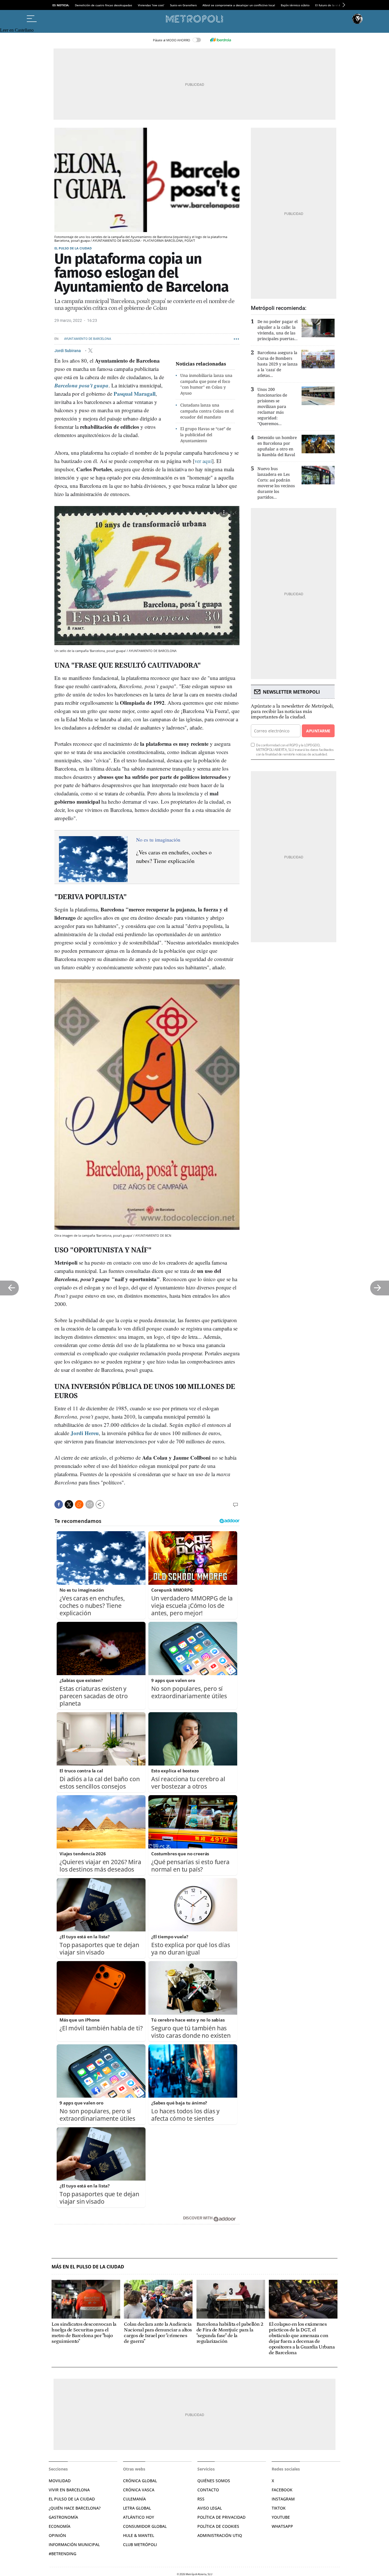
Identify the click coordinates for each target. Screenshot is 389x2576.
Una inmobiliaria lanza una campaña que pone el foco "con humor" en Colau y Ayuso (206, 384)
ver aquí (203, 461)
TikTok (279, 2508)
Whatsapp (282, 2526)
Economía (60, 2526)
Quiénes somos (214, 2481)
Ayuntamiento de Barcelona (88, 339)
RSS (201, 2499)
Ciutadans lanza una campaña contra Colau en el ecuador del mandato (207, 411)
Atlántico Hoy (139, 2517)
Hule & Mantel (139, 2535)
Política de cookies (218, 2526)
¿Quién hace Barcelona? (75, 2508)
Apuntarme (318, 731)
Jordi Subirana (68, 350)
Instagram (283, 2499)
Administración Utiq (220, 2535)
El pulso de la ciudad (73, 248)
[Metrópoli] (195, 19)
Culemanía (134, 2499)
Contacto (208, 2490)
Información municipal (74, 2544)
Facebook (282, 2490)
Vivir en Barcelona (69, 2490)
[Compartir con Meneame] (79, 1504)
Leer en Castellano (17, 30)
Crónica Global (140, 2481)
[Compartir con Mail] (90, 1504)
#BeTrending (63, 2554)
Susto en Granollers (183, 5)
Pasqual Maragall (135, 394)
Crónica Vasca (139, 2490)
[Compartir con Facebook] (59, 1504)
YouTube (281, 2517)
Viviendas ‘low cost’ (151, 5)
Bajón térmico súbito (295, 5)
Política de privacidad (221, 2517)
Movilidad (60, 2481)
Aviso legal (210, 2508)
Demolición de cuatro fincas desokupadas (104, 5)
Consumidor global (145, 2526)
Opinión (57, 2535)
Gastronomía (63, 2517)
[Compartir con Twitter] (69, 1504)
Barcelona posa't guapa (81, 385)
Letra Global (137, 2508)
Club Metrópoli (140, 2544)
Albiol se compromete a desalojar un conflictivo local (239, 5)
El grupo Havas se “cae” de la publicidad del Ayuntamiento (206, 435)
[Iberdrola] (220, 40)
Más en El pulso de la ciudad (88, 2267)
